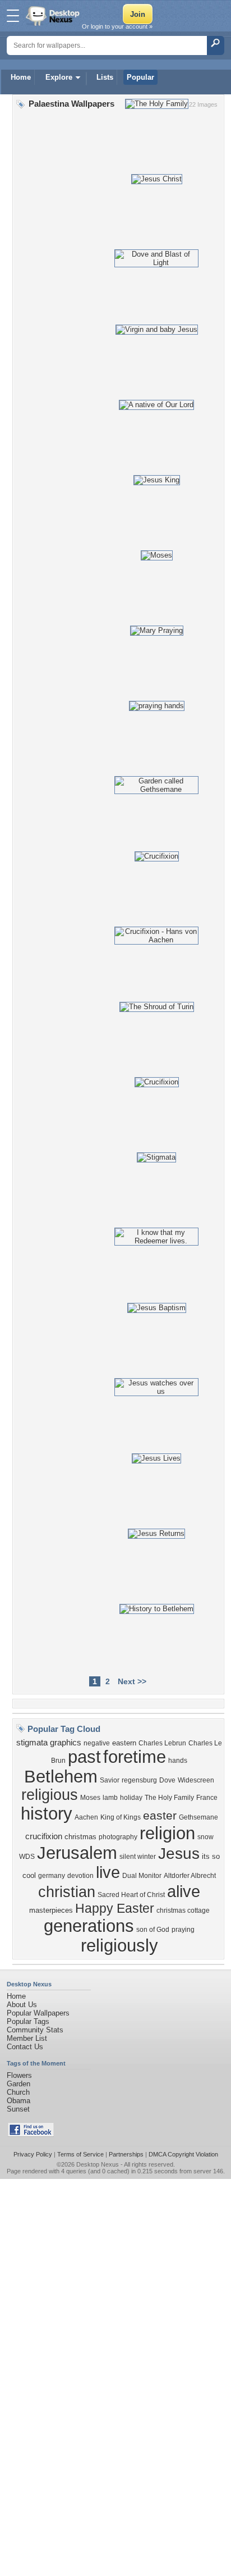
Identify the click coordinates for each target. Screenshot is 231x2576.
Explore (59, 77)
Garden (19, 2084)
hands (178, 1761)
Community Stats (35, 2030)
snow (205, 1837)
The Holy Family (169, 1798)
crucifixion (44, 1836)
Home (21, 77)
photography (118, 1837)
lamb (110, 1798)
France (207, 1798)
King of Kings (121, 1817)
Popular (140, 77)
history (47, 1813)
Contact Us (25, 2047)
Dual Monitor (142, 1876)
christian (67, 1892)
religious (50, 1795)
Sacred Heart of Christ (131, 1895)
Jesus (179, 1854)
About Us (22, 2005)
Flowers (19, 2075)
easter (160, 1816)
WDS (27, 1857)
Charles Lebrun (162, 1743)
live (108, 1872)
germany (52, 1876)
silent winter (138, 1857)
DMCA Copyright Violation (183, 2154)
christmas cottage (183, 1911)
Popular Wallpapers (38, 2013)
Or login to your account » (117, 26)
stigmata (32, 1743)
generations (89, 1926)
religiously (119, 1945)
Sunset (18, 2109)
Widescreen (196, 1780)
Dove (167, 1780)
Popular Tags (28, 2021)
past (84, 1757)
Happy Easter (115, 1908)
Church (18, 2092)
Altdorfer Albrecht (190, 1876)
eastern (124, 1743)
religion (167, 1833)
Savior (110, 1780)
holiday (131, 1798)
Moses (90, 1798)
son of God (153, 1930)
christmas (80, 1837)
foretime (135, 1757)
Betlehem (61, 1776)
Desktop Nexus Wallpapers (54, 16)
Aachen (86, 1817)
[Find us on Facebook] (31, 2134)
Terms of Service (80, 2154)
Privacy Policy (33, 2154)
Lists (105, 77)
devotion (80, 1876)
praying (183, 1930)
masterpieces (51, 1910)
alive (184, 1891)
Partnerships (126, 2154)
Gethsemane (198, 1817)
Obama (19, 2101)
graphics (66, 1743)
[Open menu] (13, 16)
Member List (27, 2038)
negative (97, 1743)
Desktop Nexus (98, 2164)
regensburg (139, 1780)
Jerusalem (77, 1853)
